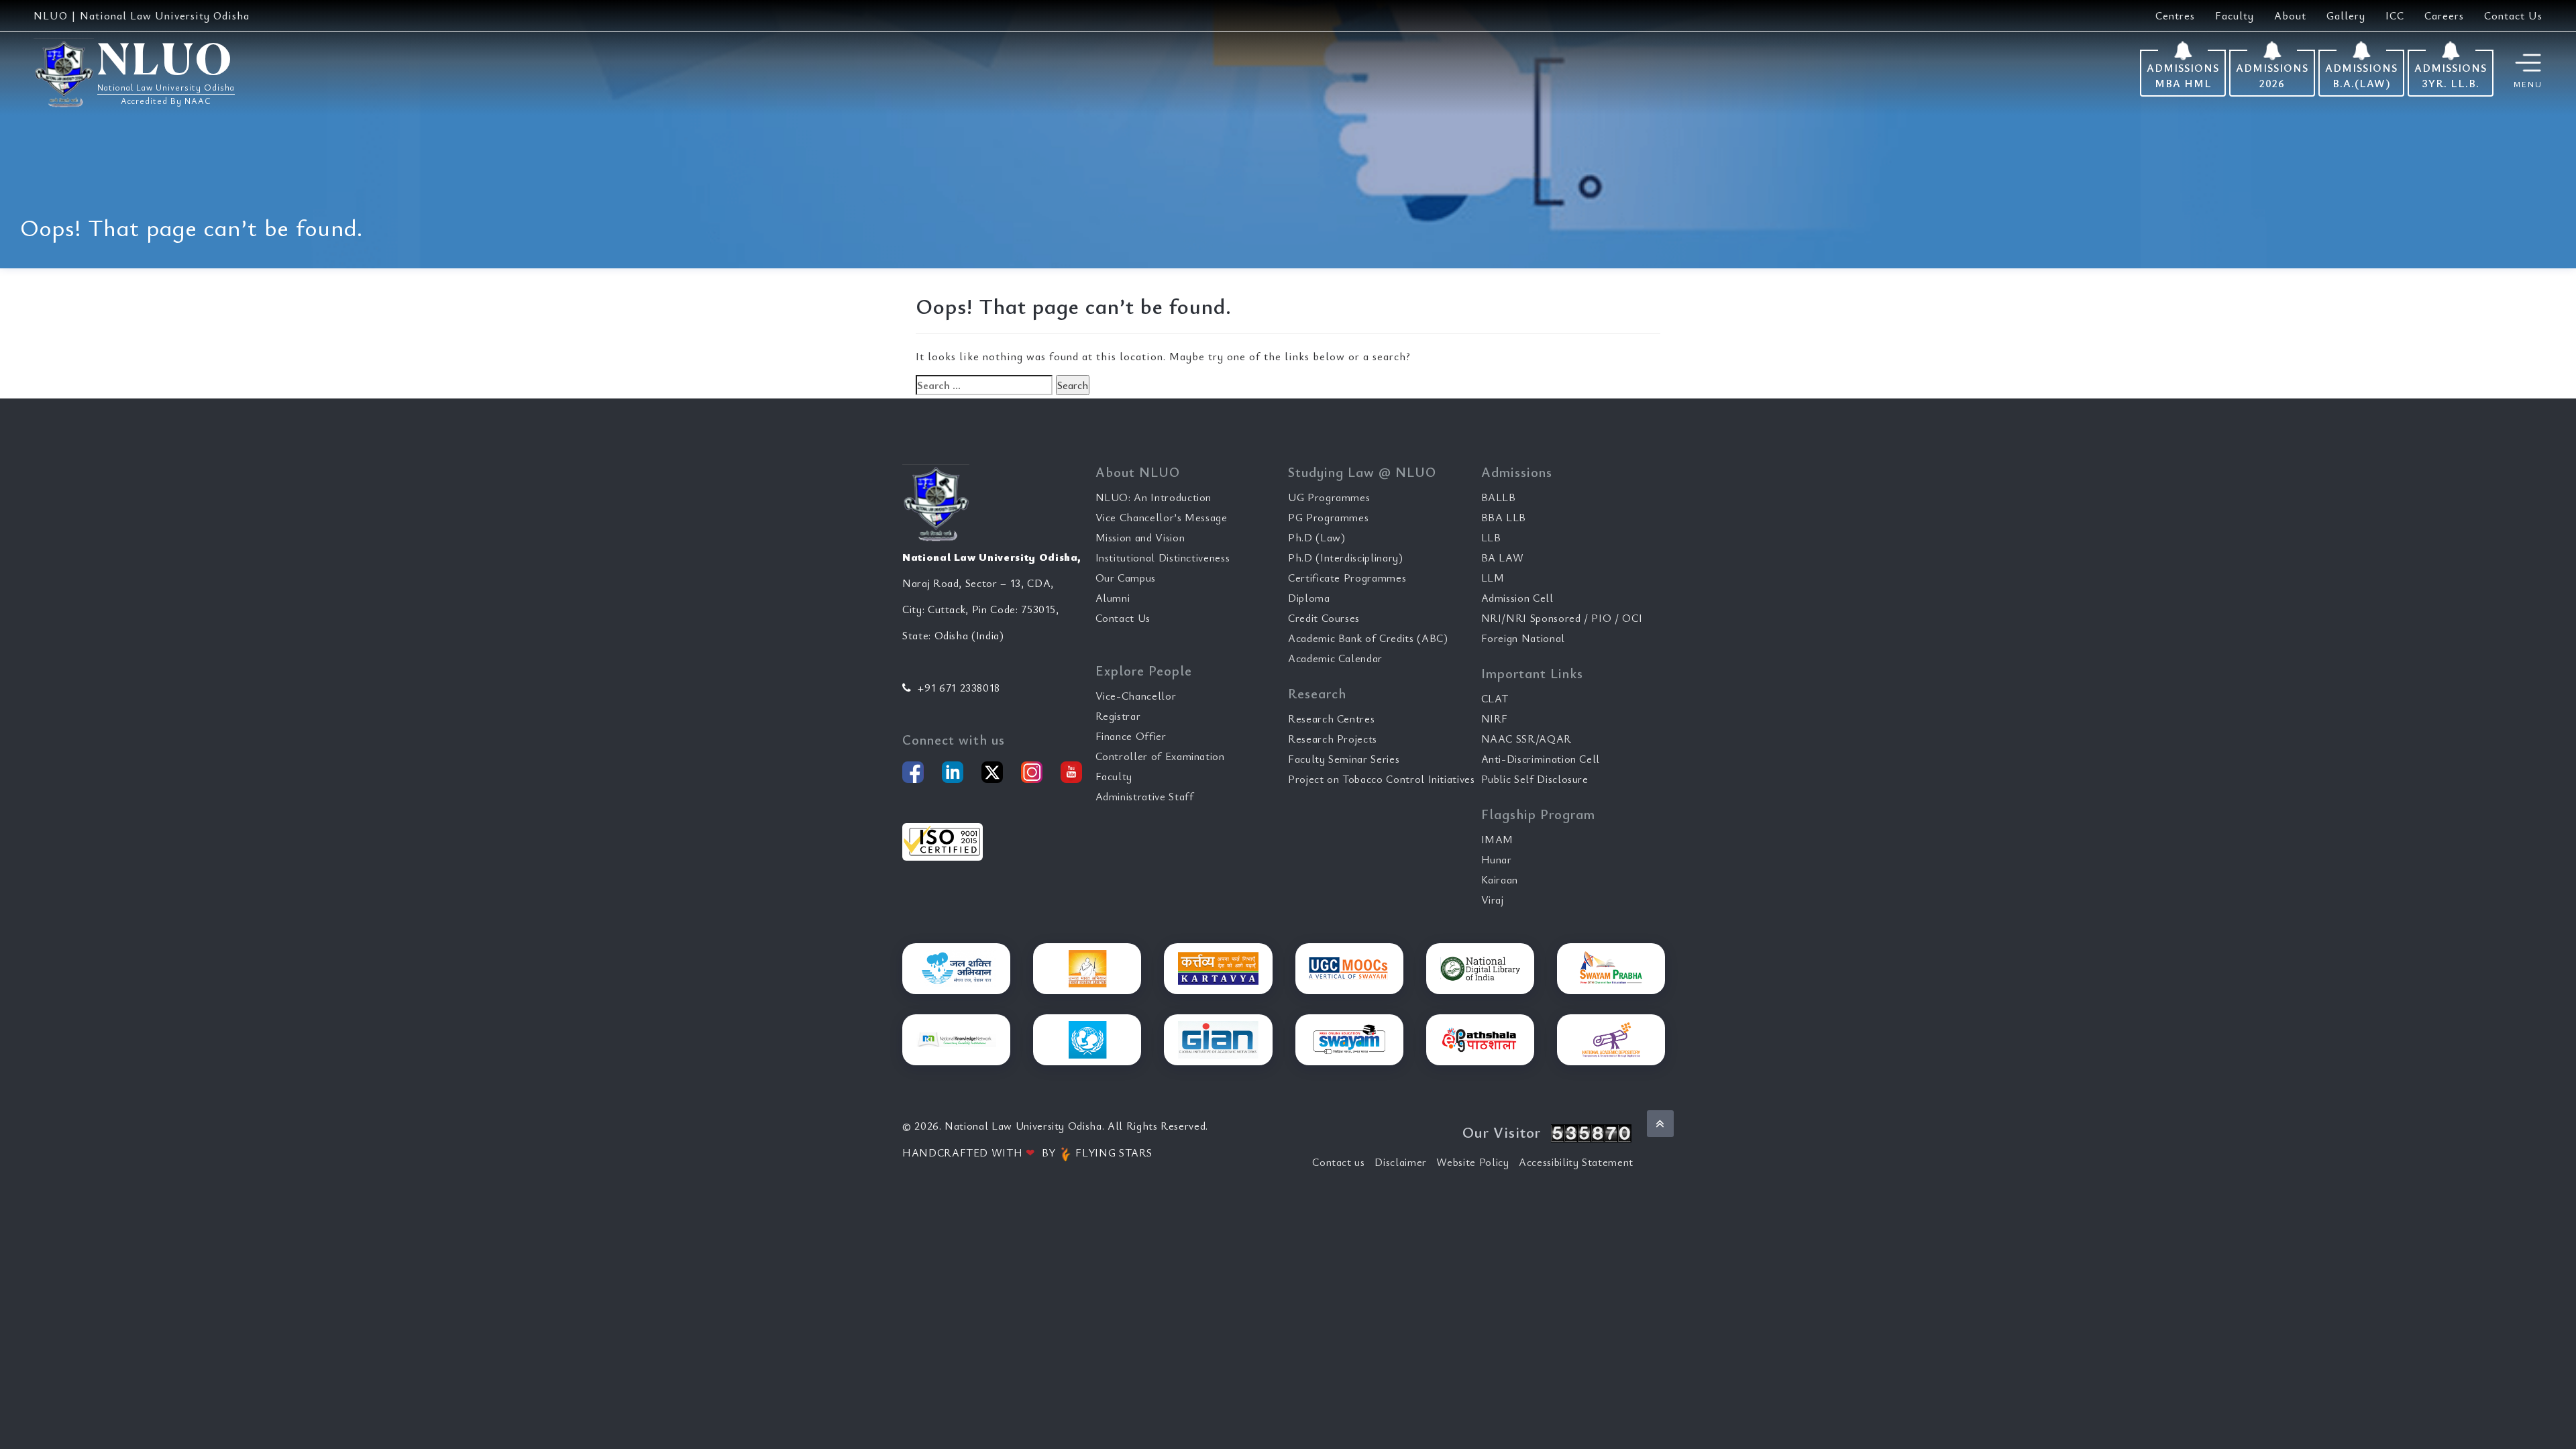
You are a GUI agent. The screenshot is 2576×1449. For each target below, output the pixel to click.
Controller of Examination (1160, 756)
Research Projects (1333, 739)
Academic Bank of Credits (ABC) (1368, 638)
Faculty (2235, 15)
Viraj (1493, 900)
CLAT (1495, 698)
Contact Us (2513, 15)
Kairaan (1500, 879)
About (2290, 15)
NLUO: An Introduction (1154, 497)
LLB (1491, 537)
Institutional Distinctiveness (1163, 557)
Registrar (1118, 716)
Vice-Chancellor (1136, 696)
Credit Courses (1324, 618)
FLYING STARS (1113, 1152)
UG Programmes (1329, 497)
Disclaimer (1401, 1162)
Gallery (2346, 15)
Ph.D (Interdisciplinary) (1346, 557)
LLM (1493, 578)
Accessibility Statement (1576, 1162)
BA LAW (1503, 557)
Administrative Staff (1145, 796)
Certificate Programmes (1347, 578)
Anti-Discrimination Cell (1541, 759)
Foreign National (1523, 638)
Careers (2444, 15)
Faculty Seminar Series (1344, 759)
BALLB (1499, 497)
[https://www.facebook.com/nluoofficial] (913, 772)
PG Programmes (1328, 517)
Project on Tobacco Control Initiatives (1382, 779)
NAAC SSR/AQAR (1526, 739)
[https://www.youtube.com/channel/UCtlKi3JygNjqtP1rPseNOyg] (1071, 772)
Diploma (1309, 598)
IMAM (1498, 839)
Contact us (1339, 1162)
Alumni (1113, 598)
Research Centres (1331, 718)
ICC (2395, 15)
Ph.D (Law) (1317, 537)
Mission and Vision (1140, 537)
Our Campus (1126, 578)
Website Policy (1472, 1162)
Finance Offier (1131, 736)
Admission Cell (1517, 598)
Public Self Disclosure (1535, 779)
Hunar (1497, 859)
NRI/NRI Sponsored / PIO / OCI (1562, 618)
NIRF (1495, 718)
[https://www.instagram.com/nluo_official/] (1032, 772)
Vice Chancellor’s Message (1162, 517)
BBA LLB (1504, 517)
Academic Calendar (1335, 658)
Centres (2175, 15)
